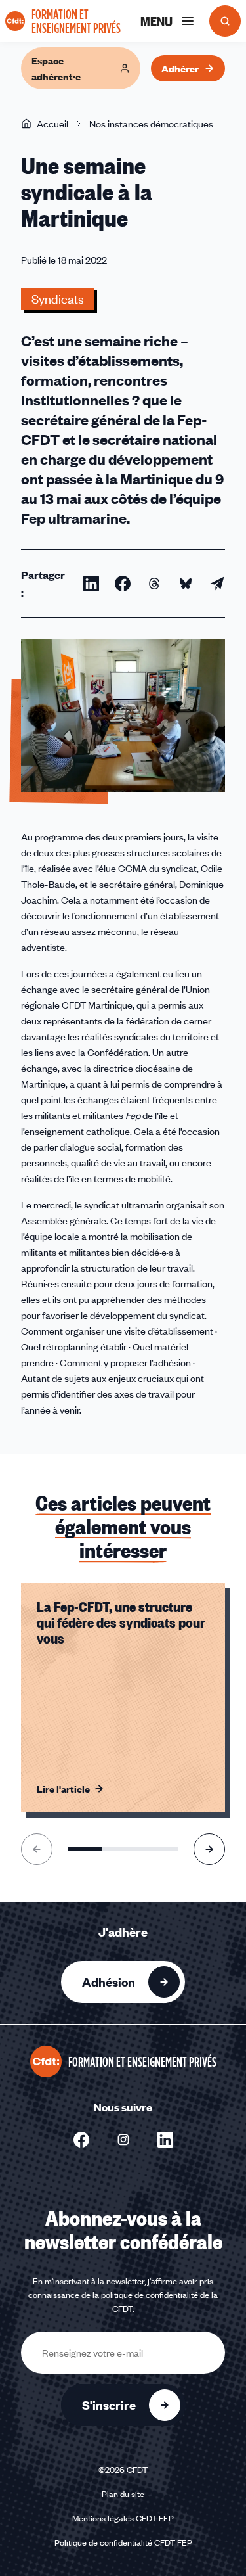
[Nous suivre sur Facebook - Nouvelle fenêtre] (81, 2140)
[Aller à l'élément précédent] (37, 1849)
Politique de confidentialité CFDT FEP (123, 2542)
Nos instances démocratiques (151, 124)
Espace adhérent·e (56, 68)
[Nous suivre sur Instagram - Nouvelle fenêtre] (123, 2140)
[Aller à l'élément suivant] (209, 1849)
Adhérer (180, 68)
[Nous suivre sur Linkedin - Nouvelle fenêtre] (165, 2140)
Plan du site (123, 2494)
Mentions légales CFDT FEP (123, 2518)
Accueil (52, 124)
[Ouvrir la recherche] (225, 21)
